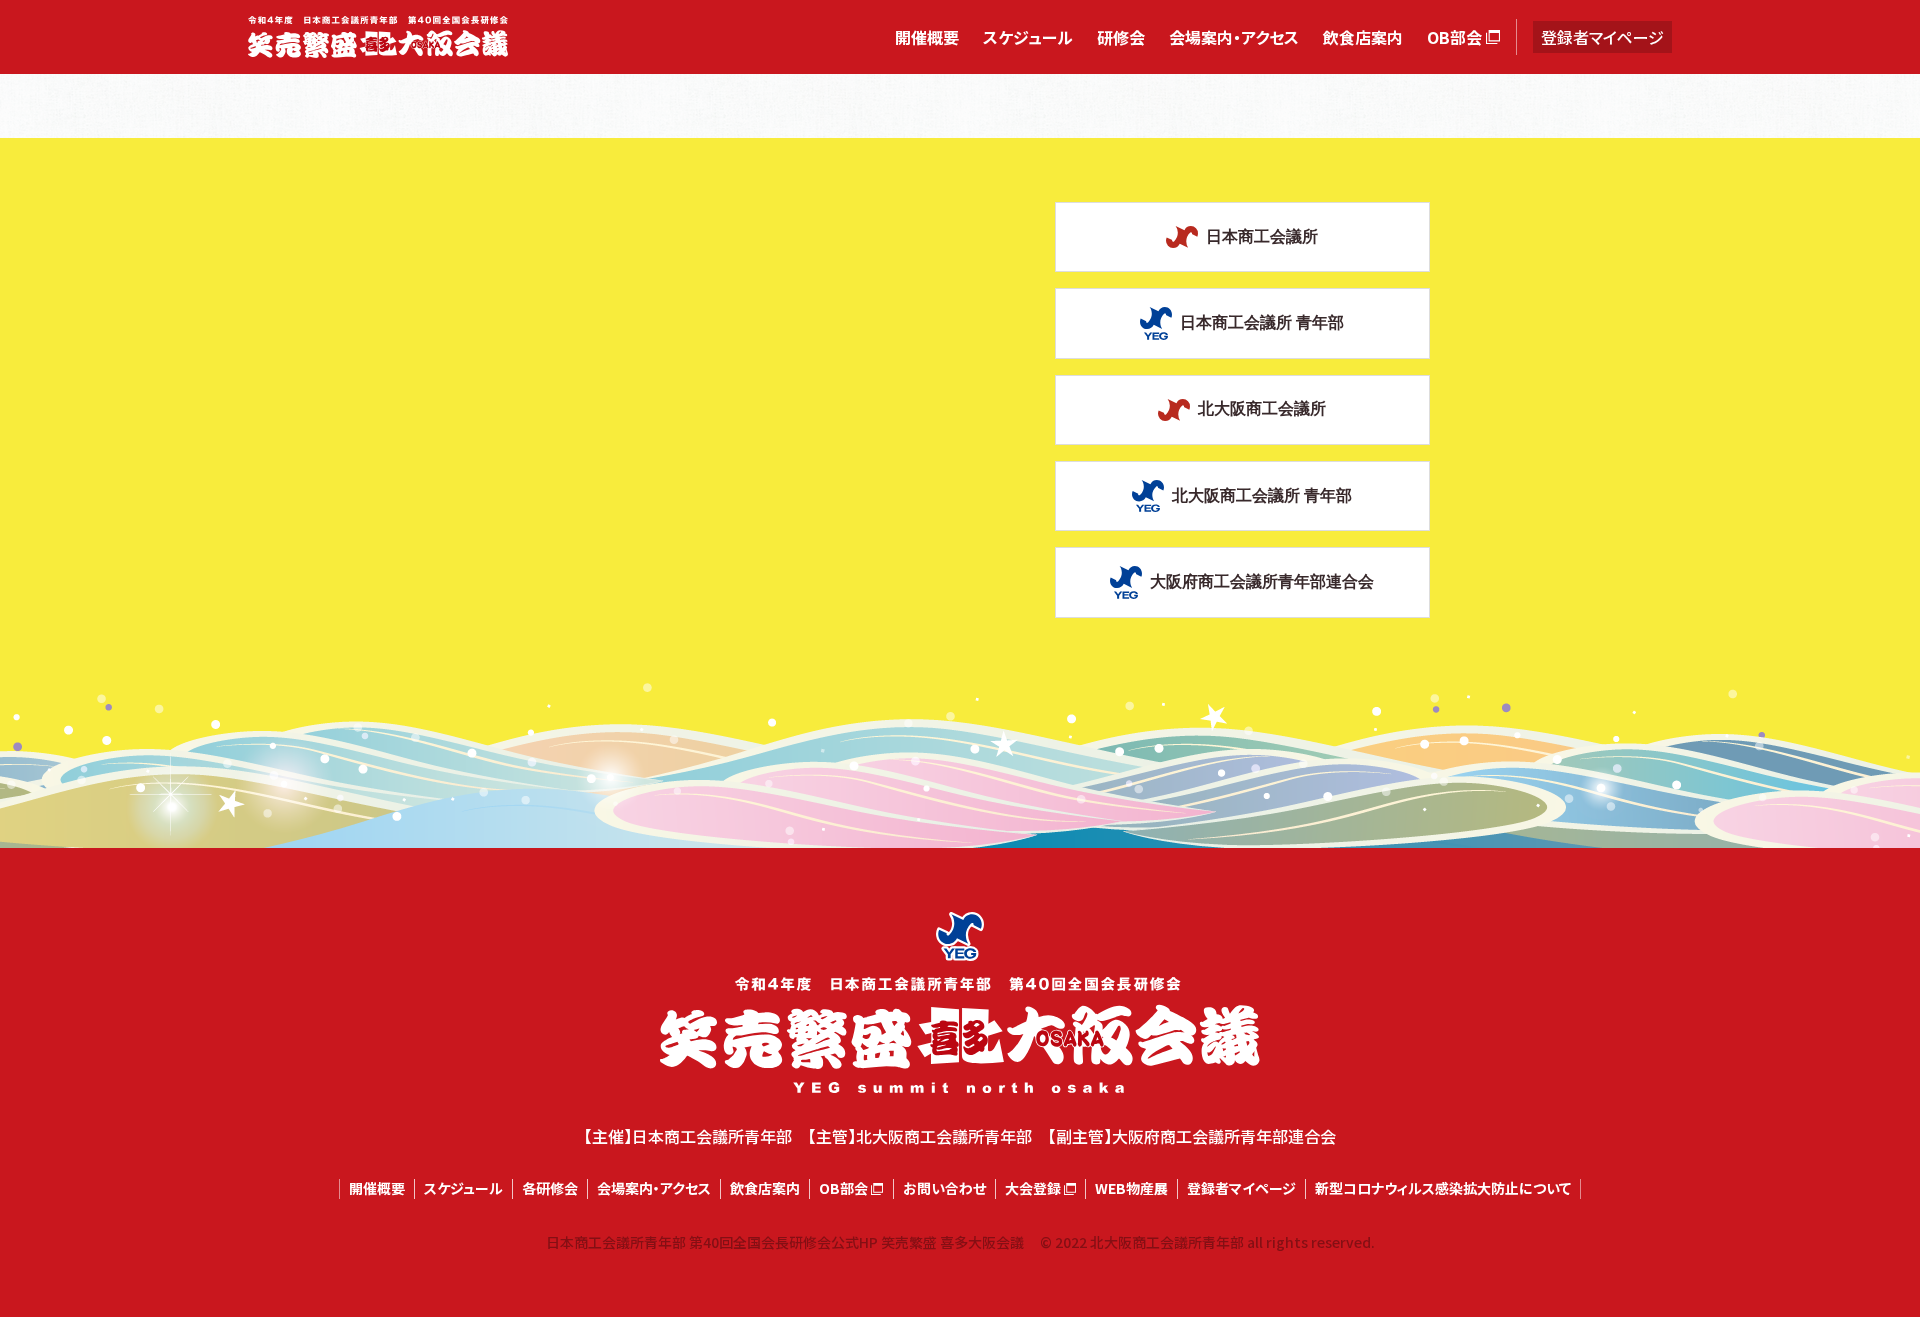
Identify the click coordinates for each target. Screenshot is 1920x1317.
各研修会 (550, 1188)
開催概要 (927, 37)
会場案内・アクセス (1234, 37)
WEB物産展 (1131, 1188)
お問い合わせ (944, 1188)
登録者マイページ (1602, 37)
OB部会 (1454, 37)
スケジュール (1028, 37)
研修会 (1121, 37)
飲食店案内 (1363, 37)
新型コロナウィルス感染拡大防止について (1443, 1188)
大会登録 (1033, 1188)
